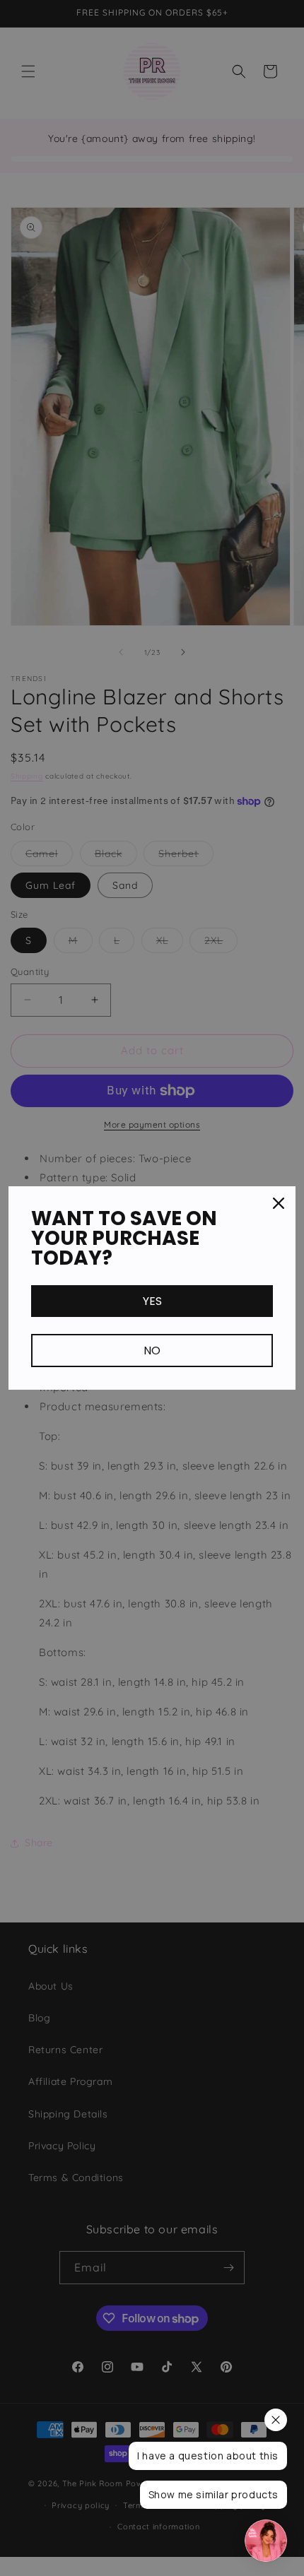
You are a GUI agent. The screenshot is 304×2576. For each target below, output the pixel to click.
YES (152, 1301)
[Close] (279, 1203)
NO (152, 1351)
